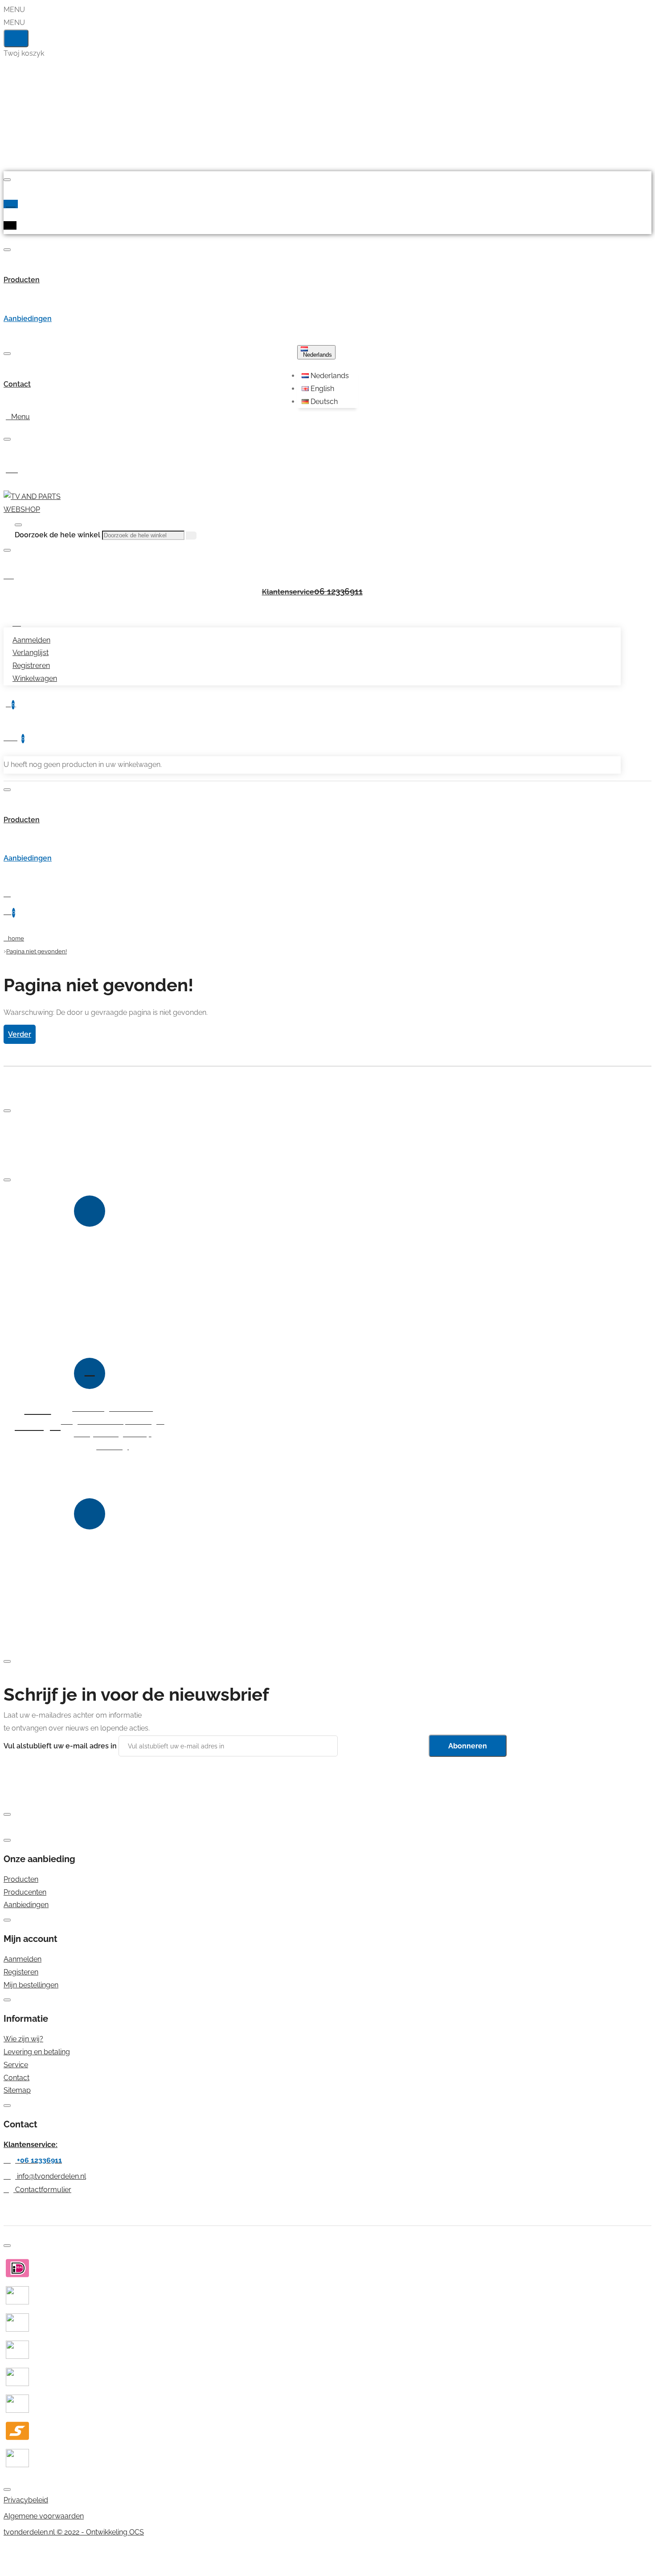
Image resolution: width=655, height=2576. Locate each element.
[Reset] (16, 38)
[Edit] (7, 180)
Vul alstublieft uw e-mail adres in (60, 1746)
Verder (20, 1034)
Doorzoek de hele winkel (57, 535)
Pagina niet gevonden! (37, 951)
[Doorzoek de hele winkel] (18, 525)
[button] (329, 376)
